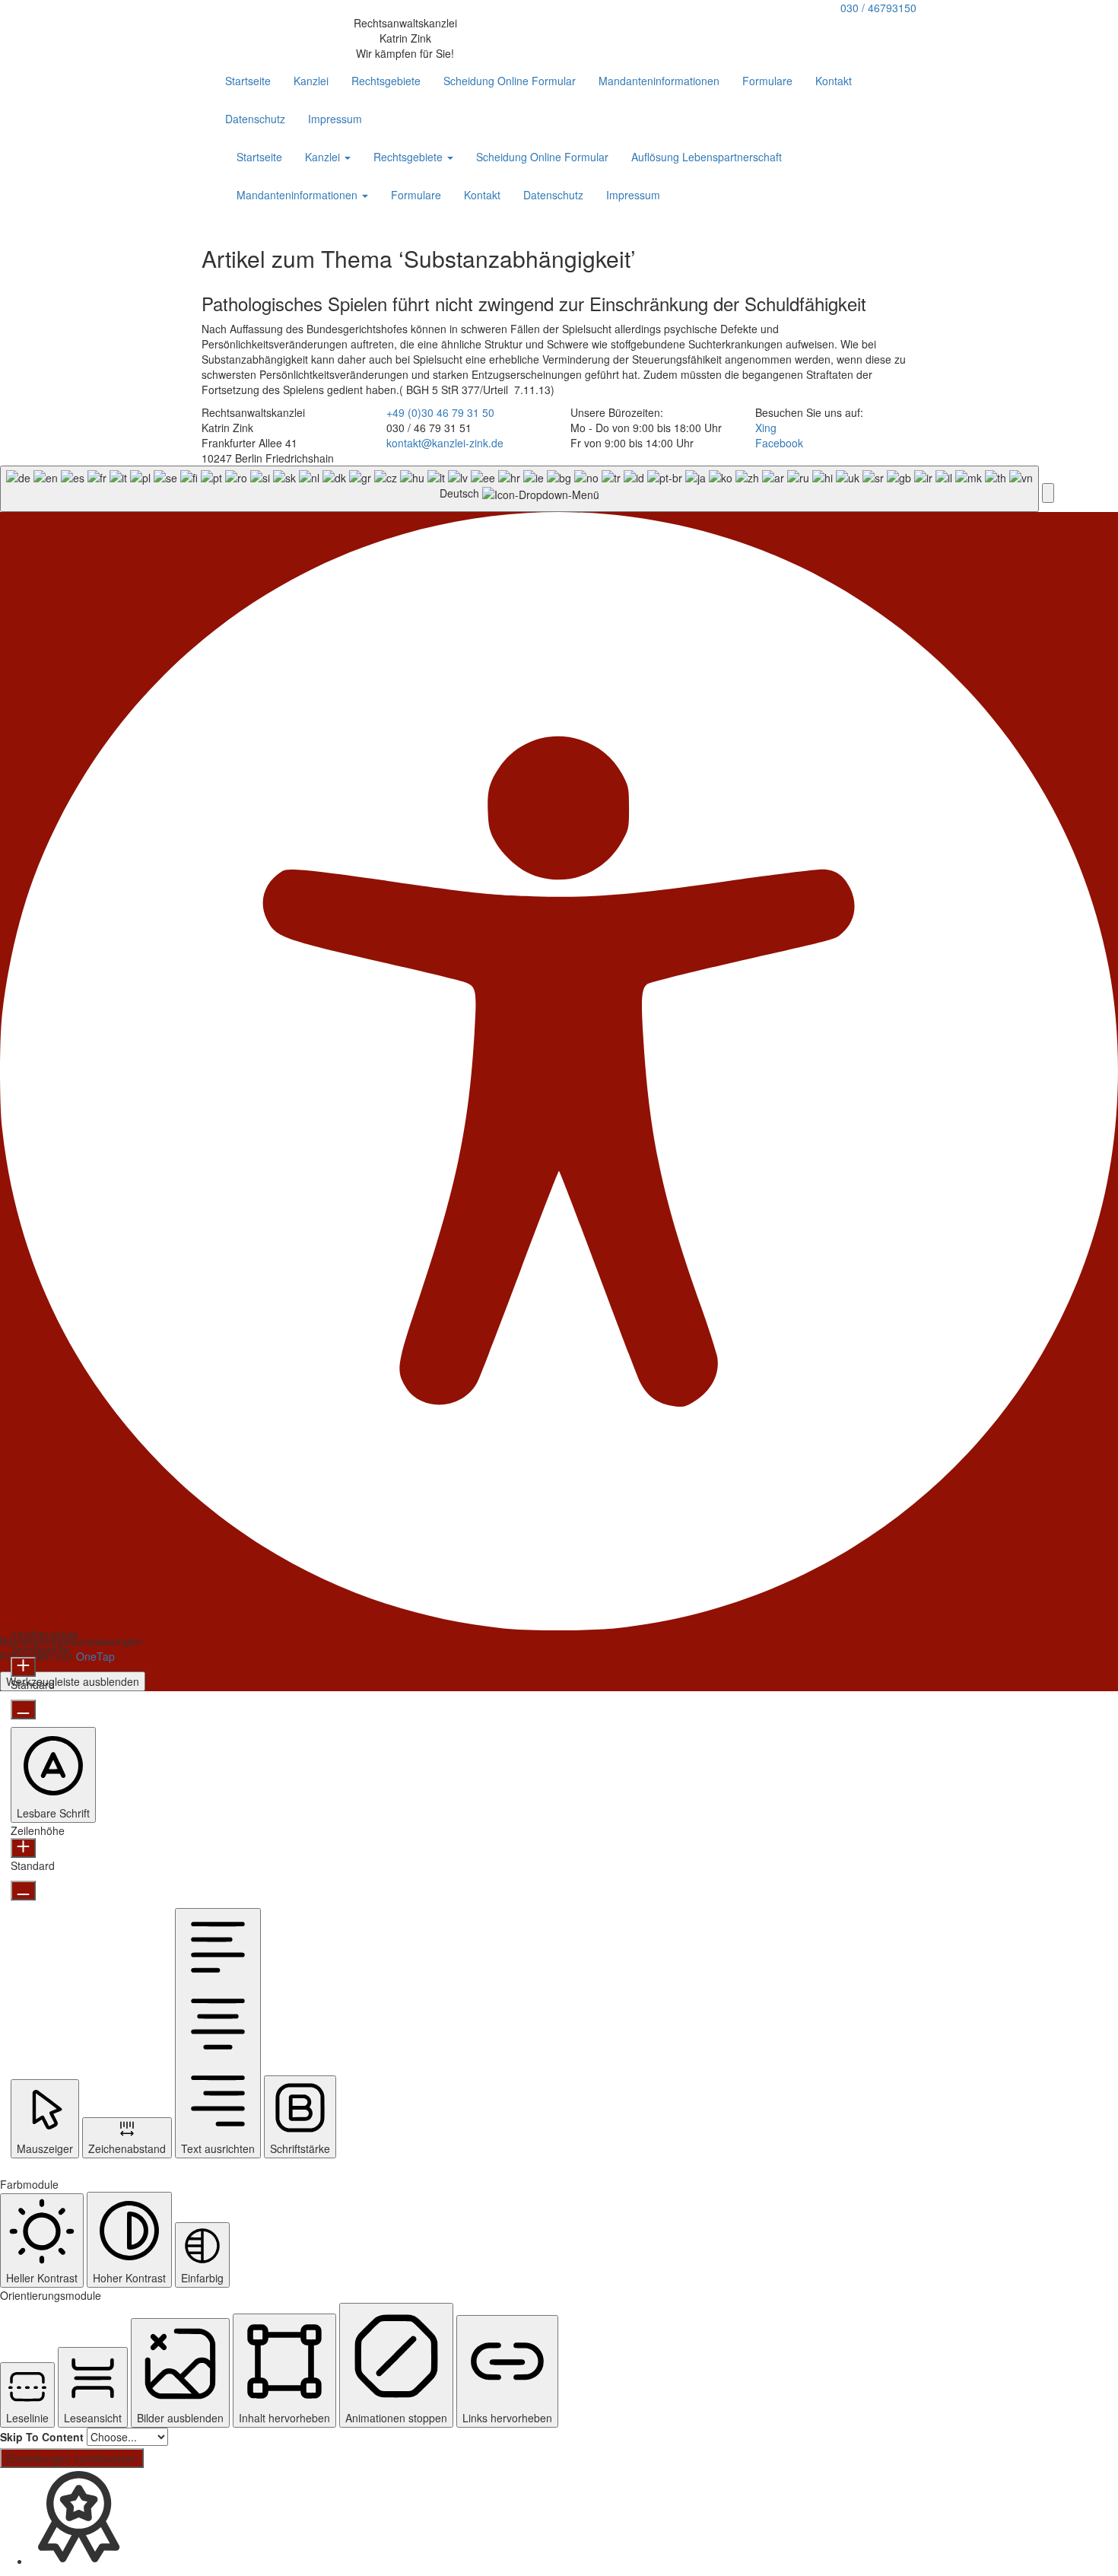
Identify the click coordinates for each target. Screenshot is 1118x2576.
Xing (766, 428)
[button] (1048, 493)
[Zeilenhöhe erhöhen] (23, 1848)
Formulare (767, 81)
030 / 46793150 (878, 8)
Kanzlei (311, 81)
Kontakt (834, 81)
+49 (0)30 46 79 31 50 (440, 412)
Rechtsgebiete (386, 81)
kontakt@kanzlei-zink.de (445, 443)
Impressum (335, 119)
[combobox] (519, 489)
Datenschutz (255, 119)
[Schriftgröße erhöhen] (23, 1667)
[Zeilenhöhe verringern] (23, 1891)
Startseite (248, 81)
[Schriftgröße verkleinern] (23, 1709)
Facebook (779, 443)
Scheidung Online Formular (510, 81)
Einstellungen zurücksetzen (72, 2458)
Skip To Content (42, 2437)
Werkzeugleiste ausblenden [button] (73, 1681)
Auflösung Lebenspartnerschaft (707, 157)
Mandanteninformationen (659, 81)
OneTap (95, 1656)
